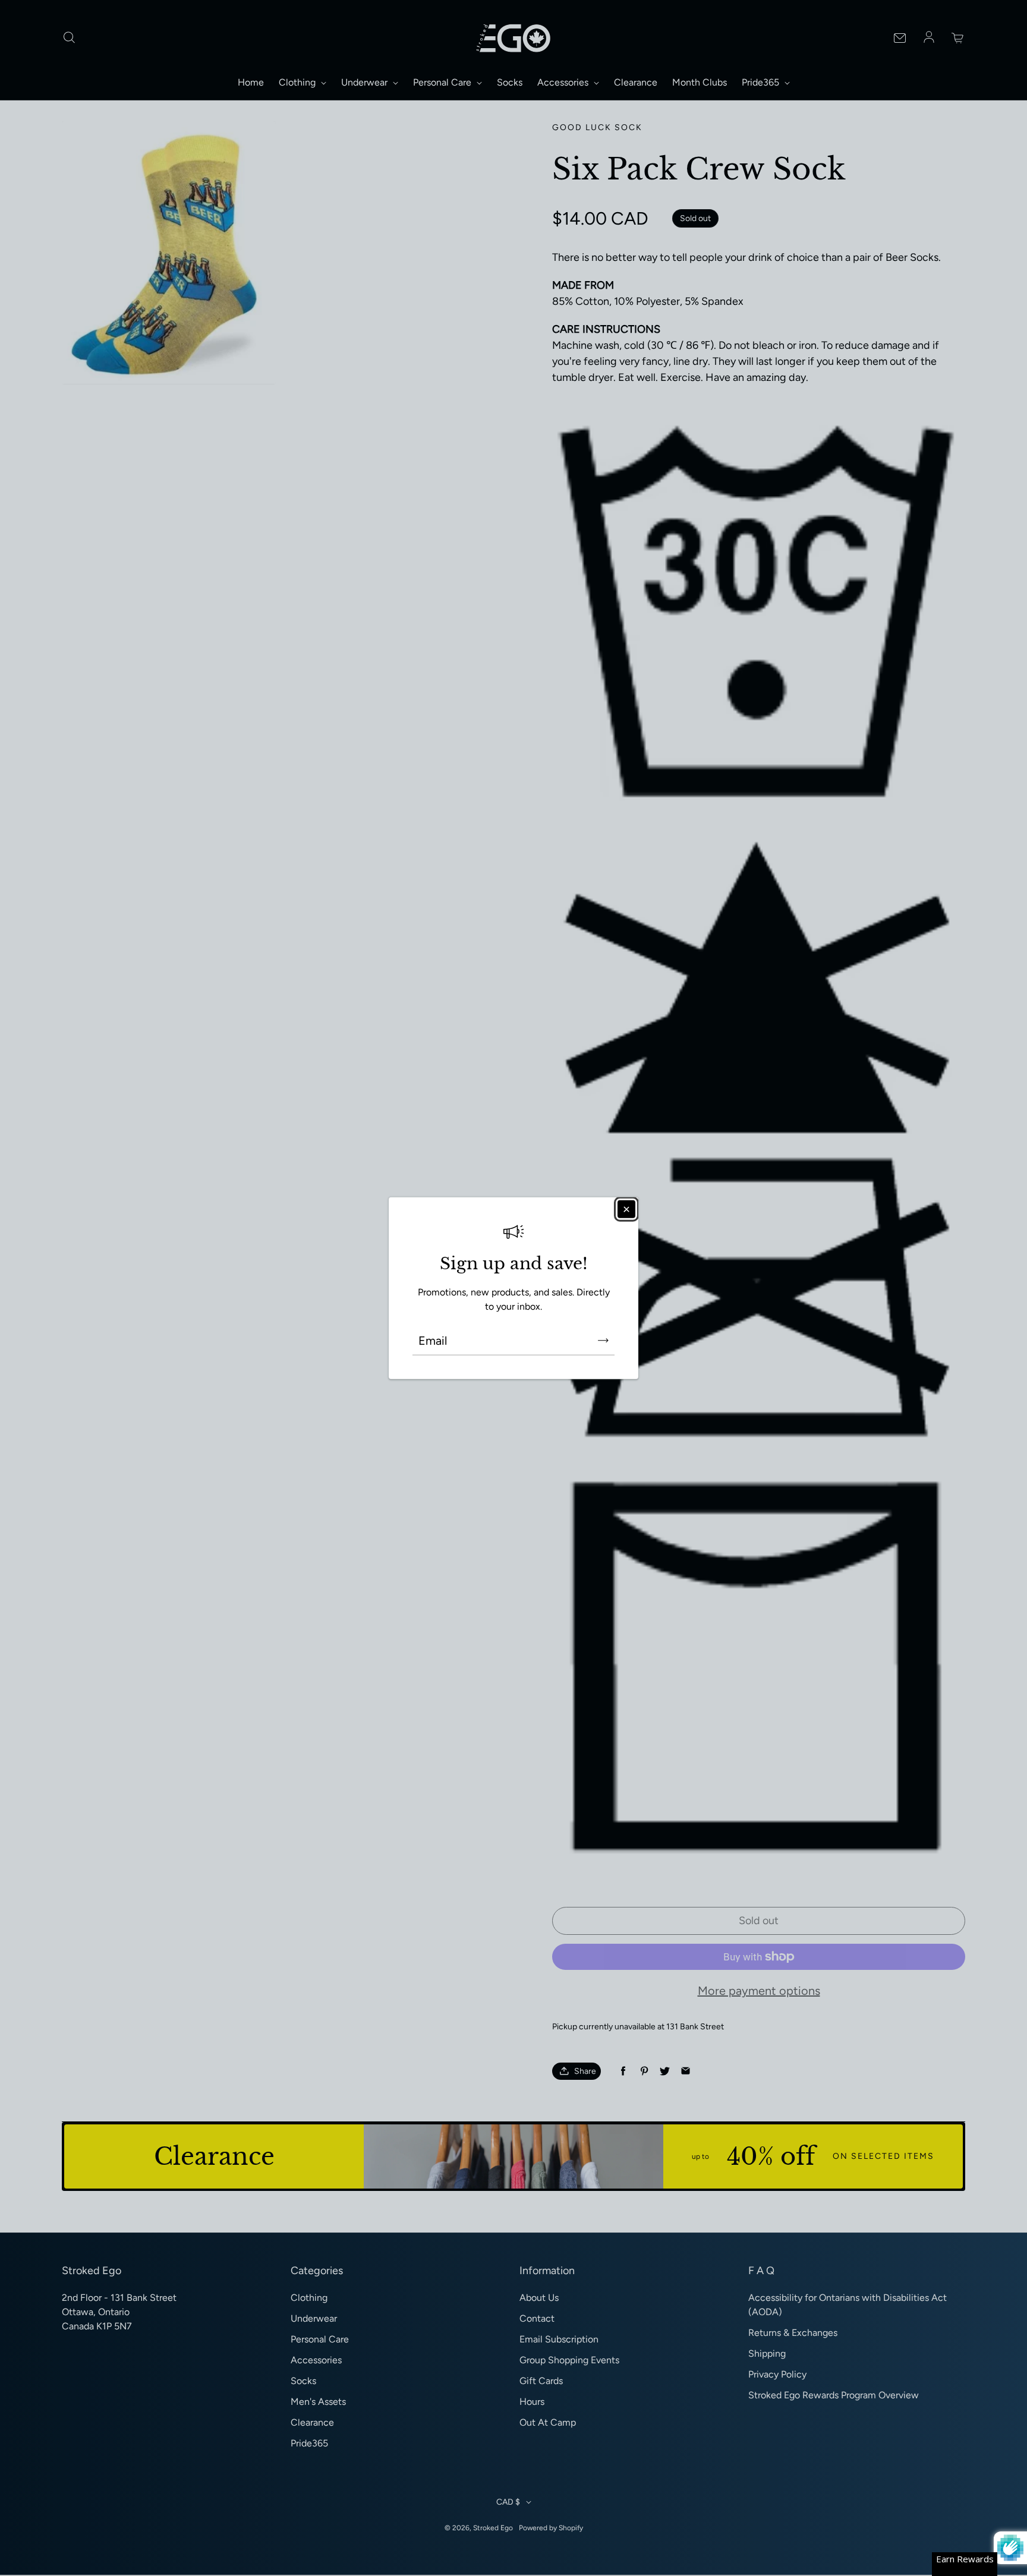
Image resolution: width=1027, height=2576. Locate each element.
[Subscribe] (603, 1341)
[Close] (626, 1209)
